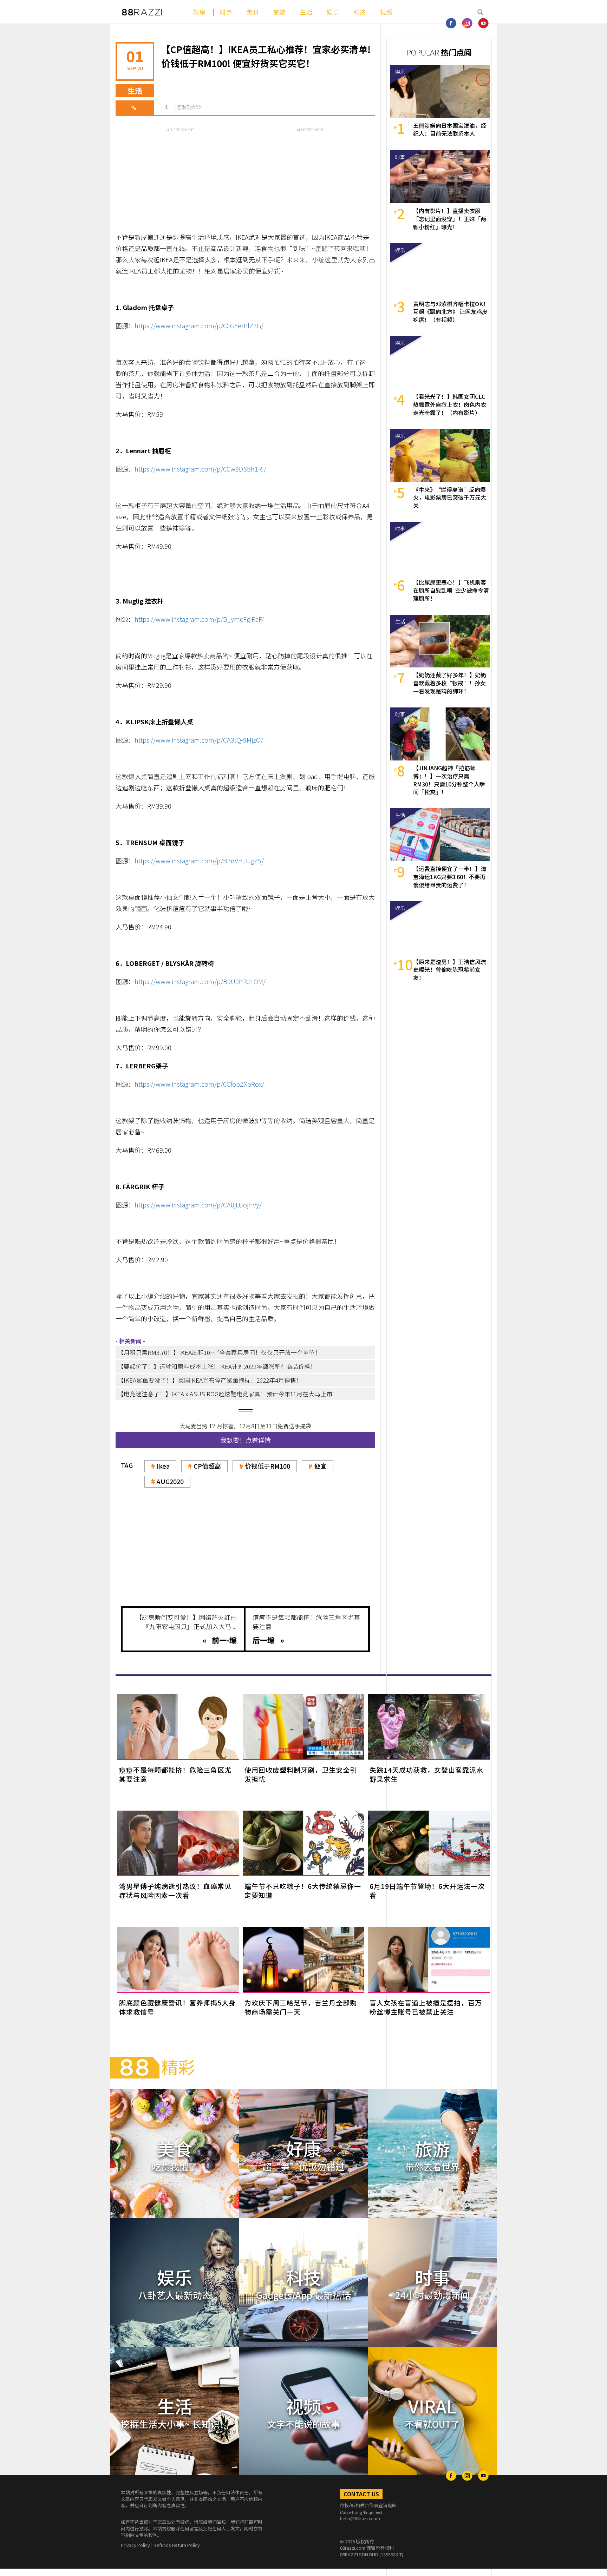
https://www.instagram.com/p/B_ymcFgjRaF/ (199, 619)
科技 (360, 12)
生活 (306, 12)
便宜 (320, 1466)
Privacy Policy (135, 2545)
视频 (386, 12)
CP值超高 (207, 1466)
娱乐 (333, 12)
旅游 (280, 12)
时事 (226, 12)
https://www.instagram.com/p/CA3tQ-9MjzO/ (199, 740)
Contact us (361, 2494)
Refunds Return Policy (177, 2545)
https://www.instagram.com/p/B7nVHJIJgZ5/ (199, 861)
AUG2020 (170, 1481)
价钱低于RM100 (267, 1466)
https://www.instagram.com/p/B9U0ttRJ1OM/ (200, 981)
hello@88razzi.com (360, 2518)
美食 (253, 12)
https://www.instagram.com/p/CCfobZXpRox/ (199, 1084)
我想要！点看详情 (246, 1440)
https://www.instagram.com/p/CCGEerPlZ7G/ (199, 325)
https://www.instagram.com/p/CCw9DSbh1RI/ (200, 469)
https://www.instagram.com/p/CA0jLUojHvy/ (198, 1205)
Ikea (163, 1466)
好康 (200, 12)
